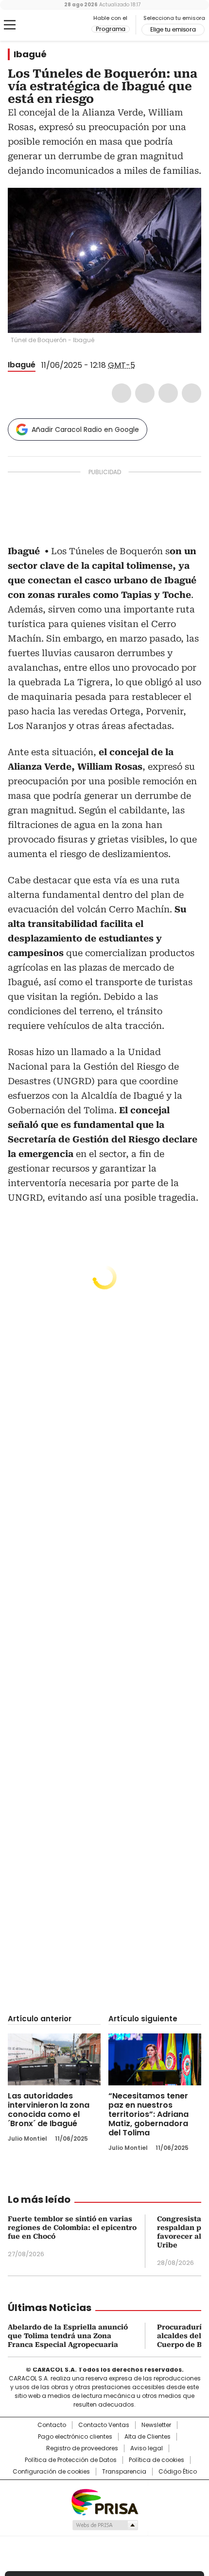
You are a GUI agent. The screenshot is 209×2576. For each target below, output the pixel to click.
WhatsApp (192, 393)
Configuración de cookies (51, 2472)
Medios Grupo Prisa (105, 2525)
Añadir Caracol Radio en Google (85, 429)
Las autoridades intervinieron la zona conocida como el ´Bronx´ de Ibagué (49, 2110)
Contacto (52, 2425)
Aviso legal (147, 2448)
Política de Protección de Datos (71, 2460)
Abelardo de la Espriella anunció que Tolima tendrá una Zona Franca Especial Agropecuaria (68, 2336)
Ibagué (30, 54)
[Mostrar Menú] (10, 25)
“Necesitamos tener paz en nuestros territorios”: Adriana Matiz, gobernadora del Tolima (148, 2114)
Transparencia (124, 2472)
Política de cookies (157, 2460)
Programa (111, 29)
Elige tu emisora (173, 30)
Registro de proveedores (82, 2448)
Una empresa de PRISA (104, 2502)
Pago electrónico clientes (75, 2437)
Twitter (145, 393)
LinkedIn (168, 393)
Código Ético (178, 2472)
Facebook (122, 393)
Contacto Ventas (104, 2425)
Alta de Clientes (148, 2437)
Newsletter (156, 2425)
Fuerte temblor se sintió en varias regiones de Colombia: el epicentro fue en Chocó (72, 2228)
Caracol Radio (48, 25)
